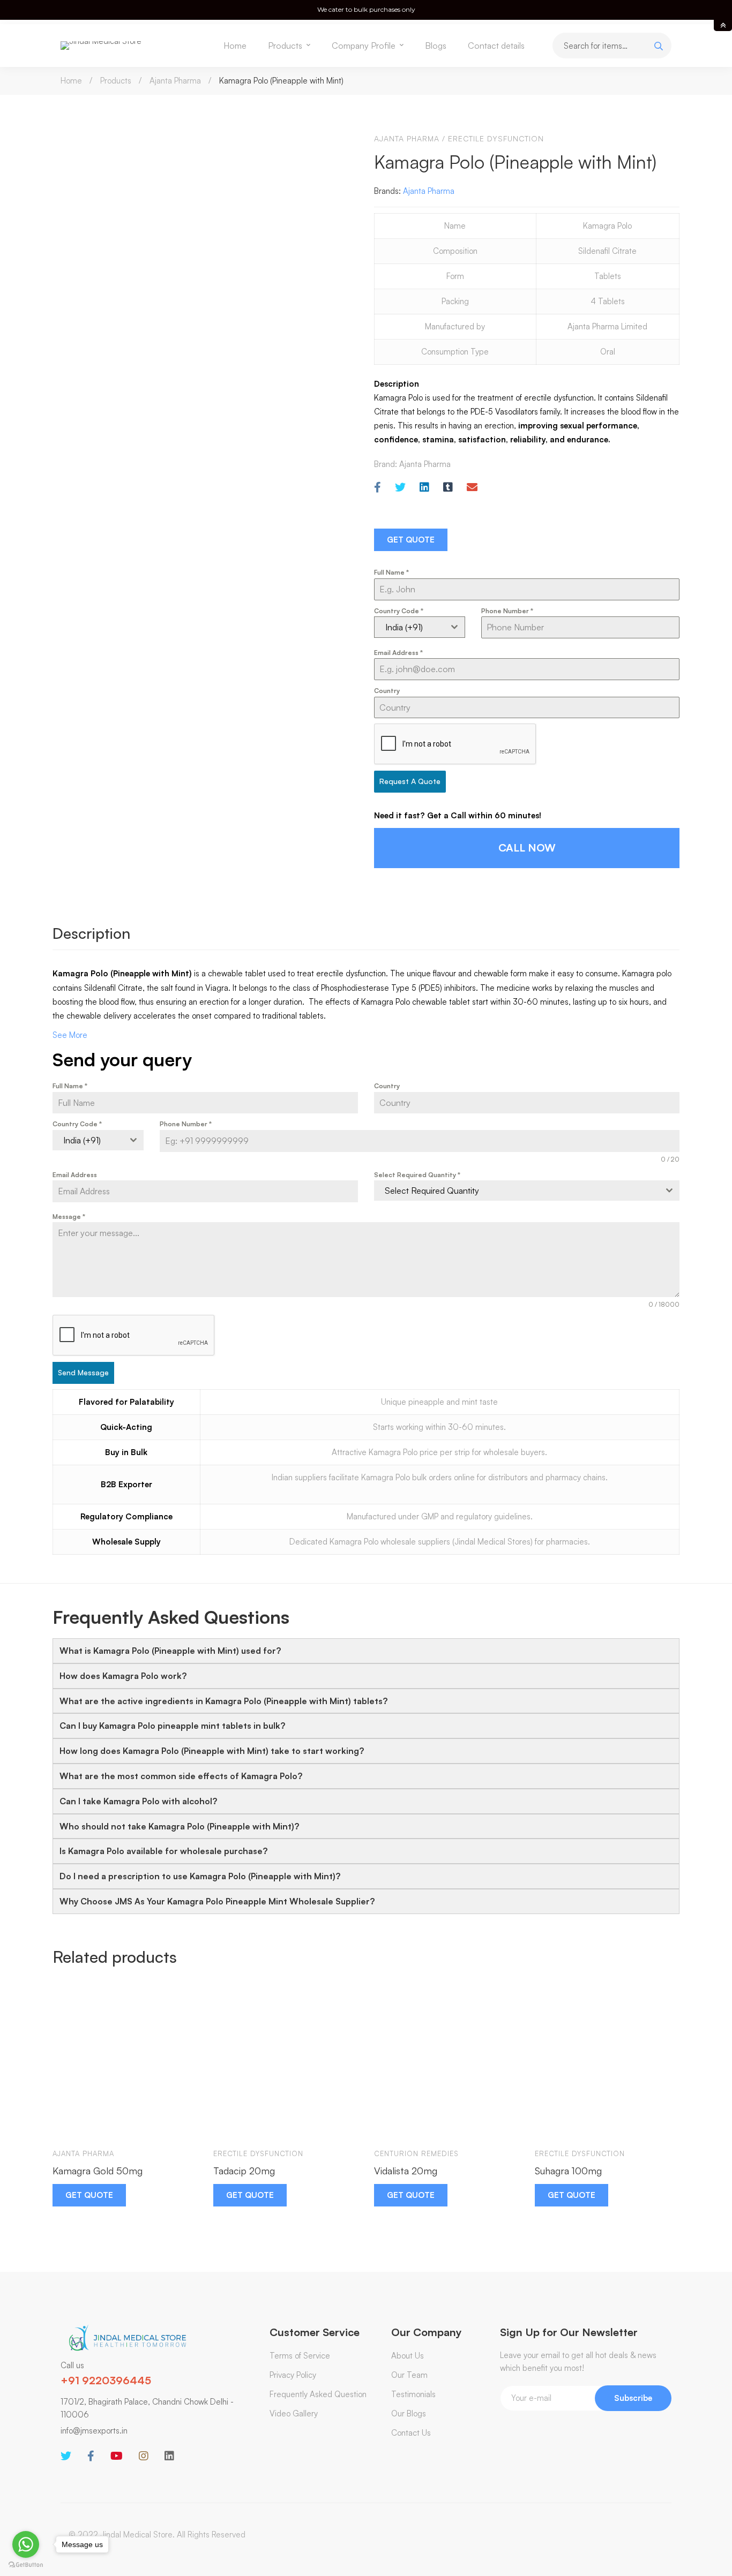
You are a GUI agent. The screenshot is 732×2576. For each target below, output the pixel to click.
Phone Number (507, 611)
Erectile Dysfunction (496, 138)
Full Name (391, 572)
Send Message (83, 1372)
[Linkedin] (424, 488)
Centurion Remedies (416, 2153)
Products (116, 81)
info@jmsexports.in (94, 2431)
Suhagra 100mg (568, 2171)
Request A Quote (410, 781)
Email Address (398, 653)
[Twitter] (400, 488)
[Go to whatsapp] (26, 2544)
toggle (723, 25)
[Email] (472, 488)
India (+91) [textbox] (404, 627)
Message (69, 1217)
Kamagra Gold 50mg (98, 2171)
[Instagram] (144, 2456)
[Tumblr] (448, 488)
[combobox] (420, 627)
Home (71, 81)
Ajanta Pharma (175, 81)
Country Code (399, 611)
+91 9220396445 (106, 2380)
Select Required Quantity (417, 1175)
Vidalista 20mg (406, 2171)
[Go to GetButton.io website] (26, 2565)
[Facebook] (378, 488)
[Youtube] (117, 2456)
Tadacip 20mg (244, 2171)
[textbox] (517, 1191)
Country (387, 691)
